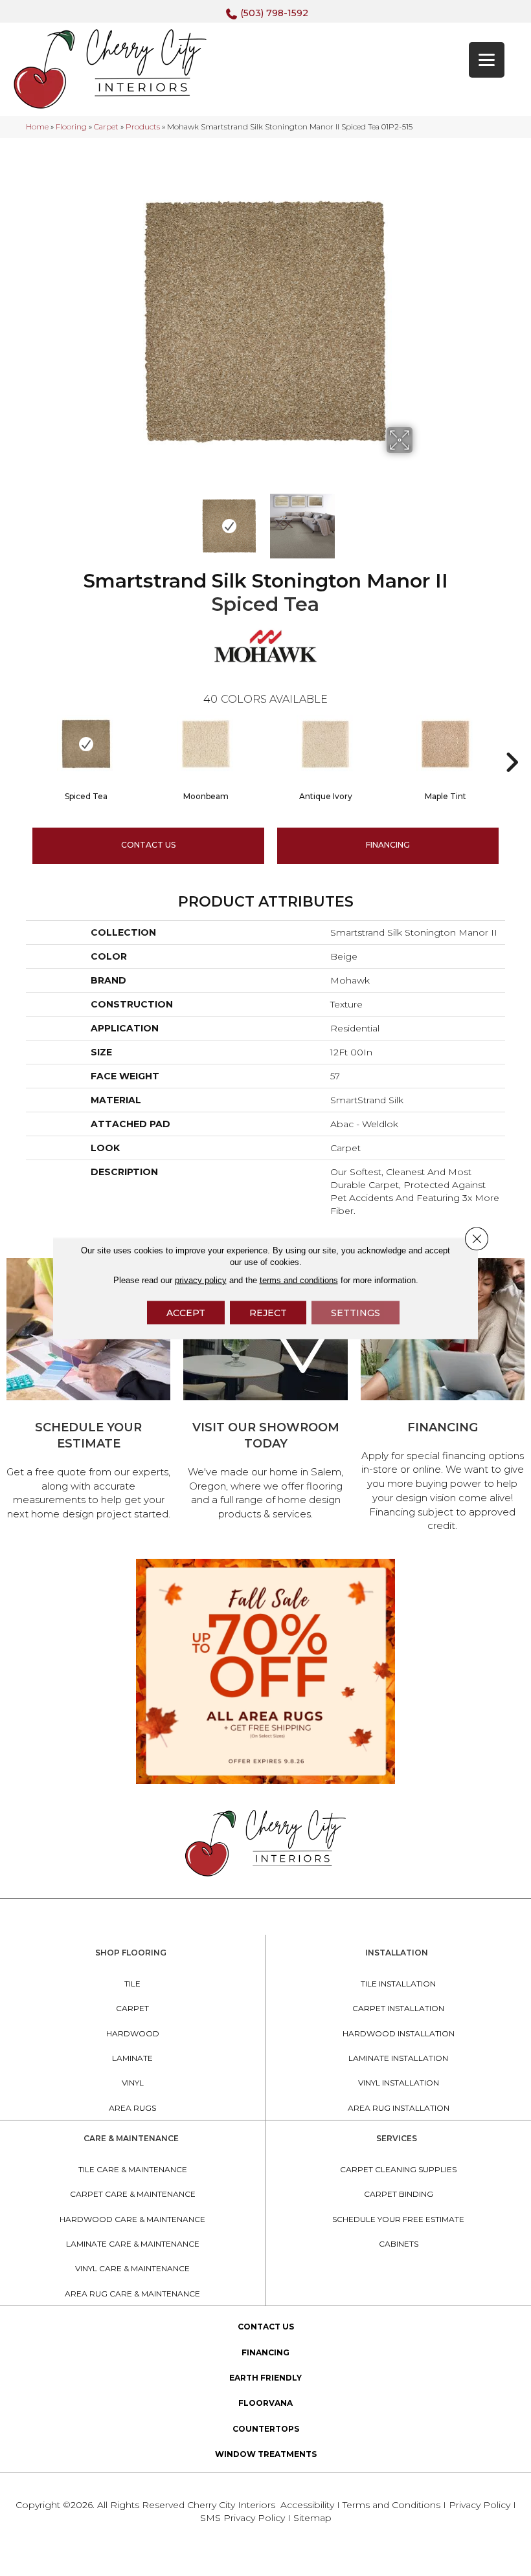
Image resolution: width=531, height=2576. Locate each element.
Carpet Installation (398, 2008)
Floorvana (265, 2403)
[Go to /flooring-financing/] (443, 1397)
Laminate (132, 2058)
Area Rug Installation (399, 2108)
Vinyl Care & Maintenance (132, 2268)
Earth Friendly (265, 2378)
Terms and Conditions (391, 2505)
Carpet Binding (399, 2194)
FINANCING (388, 845)
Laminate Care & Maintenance (133, 2244)
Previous (110, 520)
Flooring (71, 127)
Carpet (106, 127)
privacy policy (201, 1280)
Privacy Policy (481, 2505)
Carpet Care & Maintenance (133, 2194)
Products (143, 127)
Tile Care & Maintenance (133, 2169)
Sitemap (312, 2518)
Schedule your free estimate (398, 2219)
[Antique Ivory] (325, 744)
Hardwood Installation (399, 2033)
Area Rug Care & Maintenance (132, 2294)
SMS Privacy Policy (244, 2518)
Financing (265, 2352)
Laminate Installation (398, 2058)
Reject (268, 1312)
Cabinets (399, 2244)
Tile (132, 1984)
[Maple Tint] (445, 744)
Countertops (266, 2429)
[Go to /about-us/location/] (265, 1391)
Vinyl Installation (399, 2083)
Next (421, 520)
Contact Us (148, 845)
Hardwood (133, 2033)
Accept (186, 1312)
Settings (356, 1312)
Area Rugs (132, 2108)
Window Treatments (266, 2454)
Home (37, 127)
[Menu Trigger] (487, 60)
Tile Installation (398, 1984)
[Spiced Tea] (86, 744)
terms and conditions (299, 1280)
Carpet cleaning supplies (398, 2169)
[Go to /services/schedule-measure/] (88, 1391)
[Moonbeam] (206, 744)
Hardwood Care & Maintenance (132, 2219)
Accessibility (307, 2505)
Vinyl (133, 2083)
